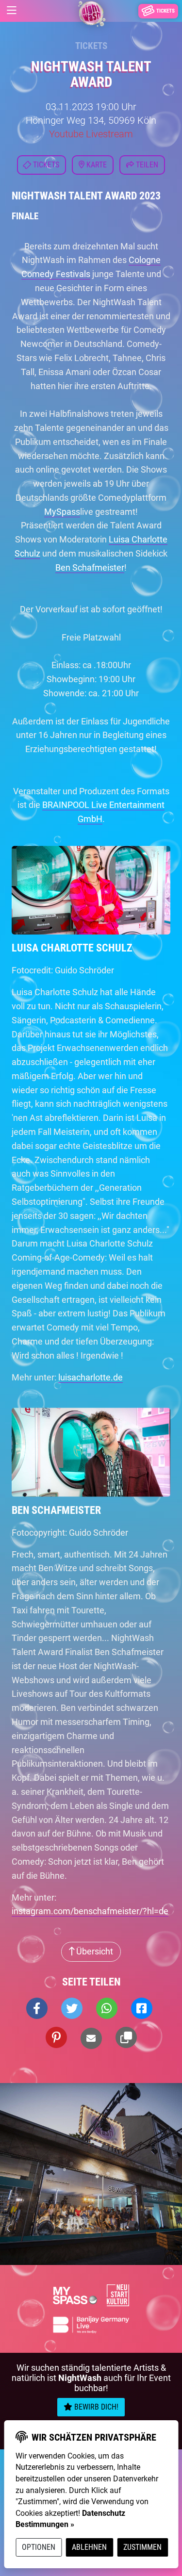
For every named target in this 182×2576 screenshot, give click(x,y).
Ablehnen (89, 2547)
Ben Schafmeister (90, 567)
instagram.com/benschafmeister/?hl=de (90, 1911)
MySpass (62, 512)
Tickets (91, 46)
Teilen (146, 165)
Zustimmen (142, 2547)
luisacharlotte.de (91, 1377)
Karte (96, 165)
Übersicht (94, 1951)
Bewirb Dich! (95, 2407)
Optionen (39, 2547)
